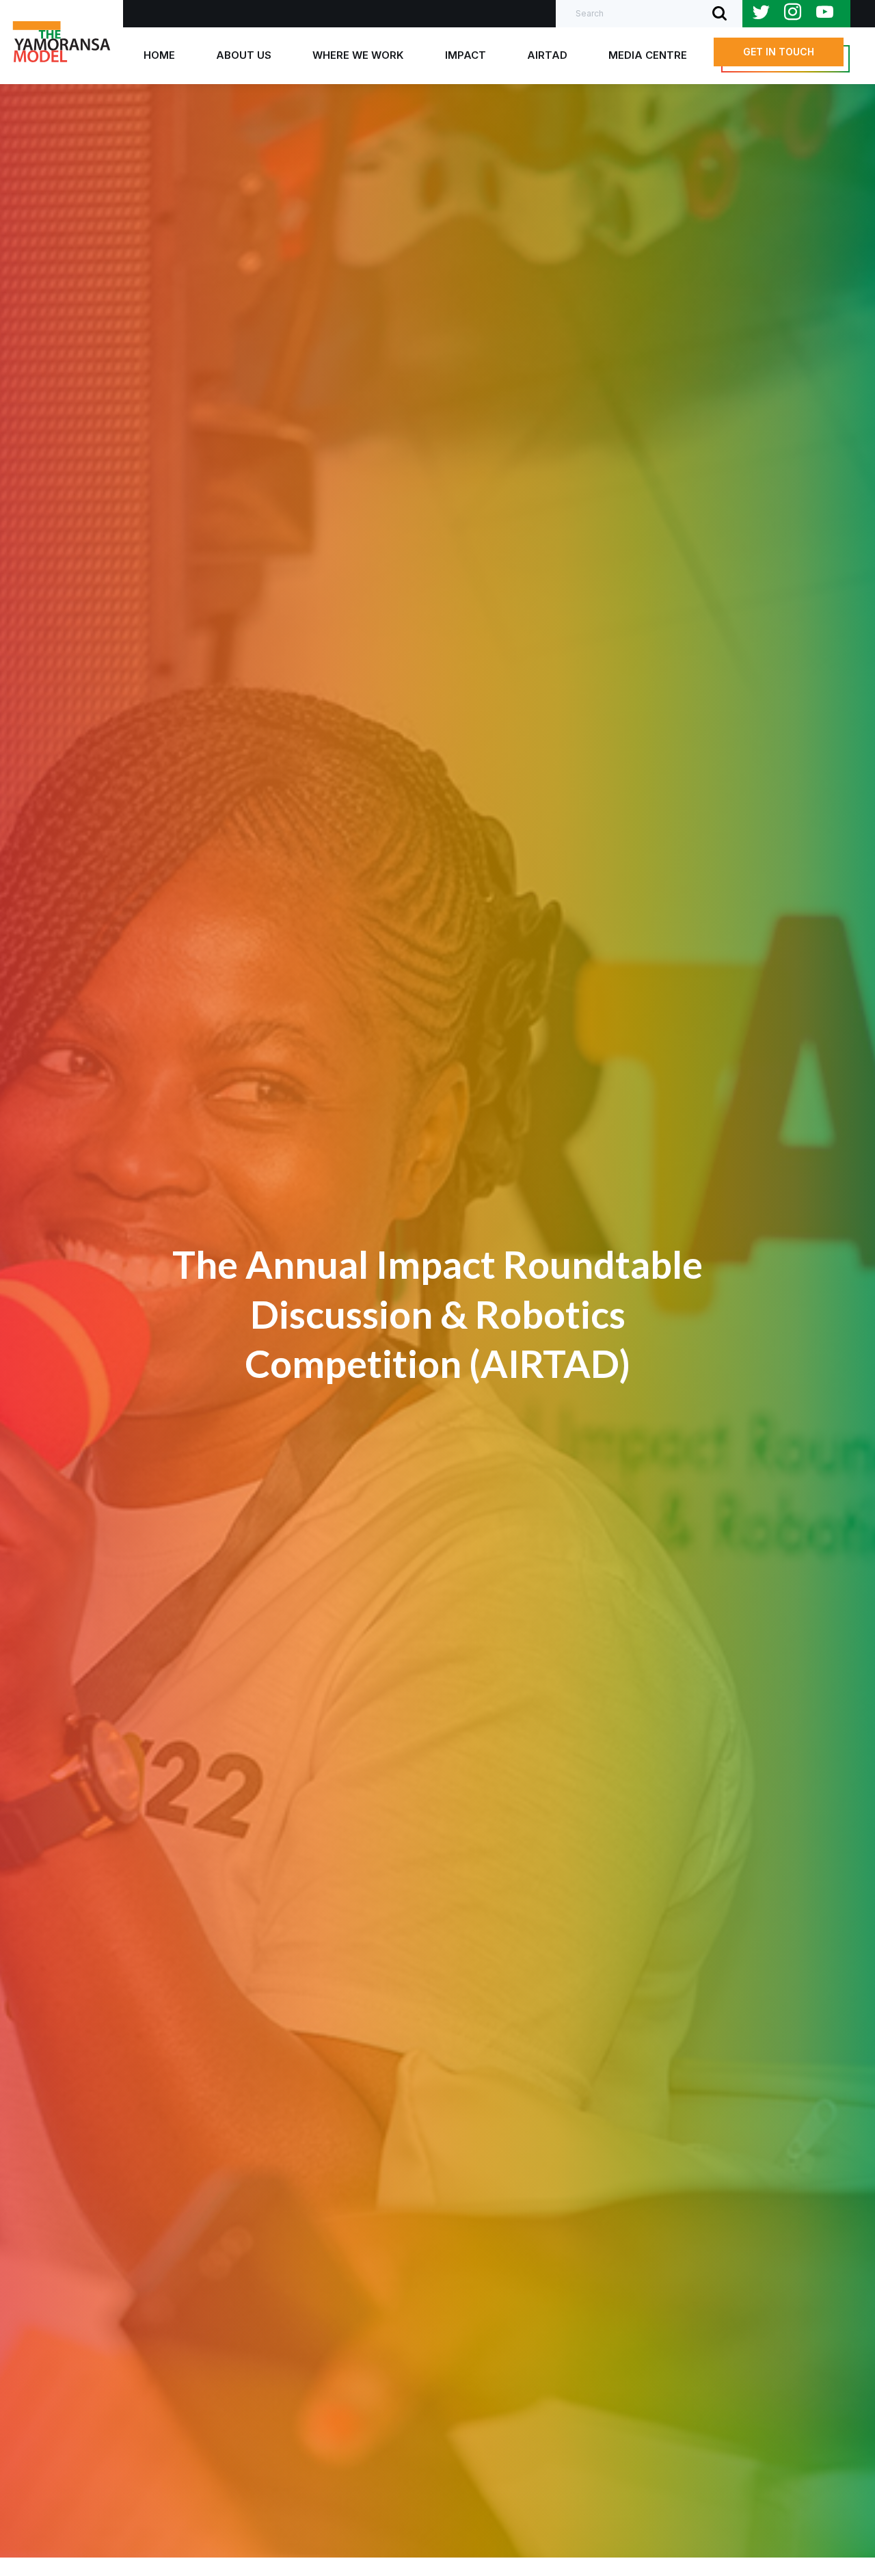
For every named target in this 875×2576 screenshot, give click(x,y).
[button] (779, 52)
